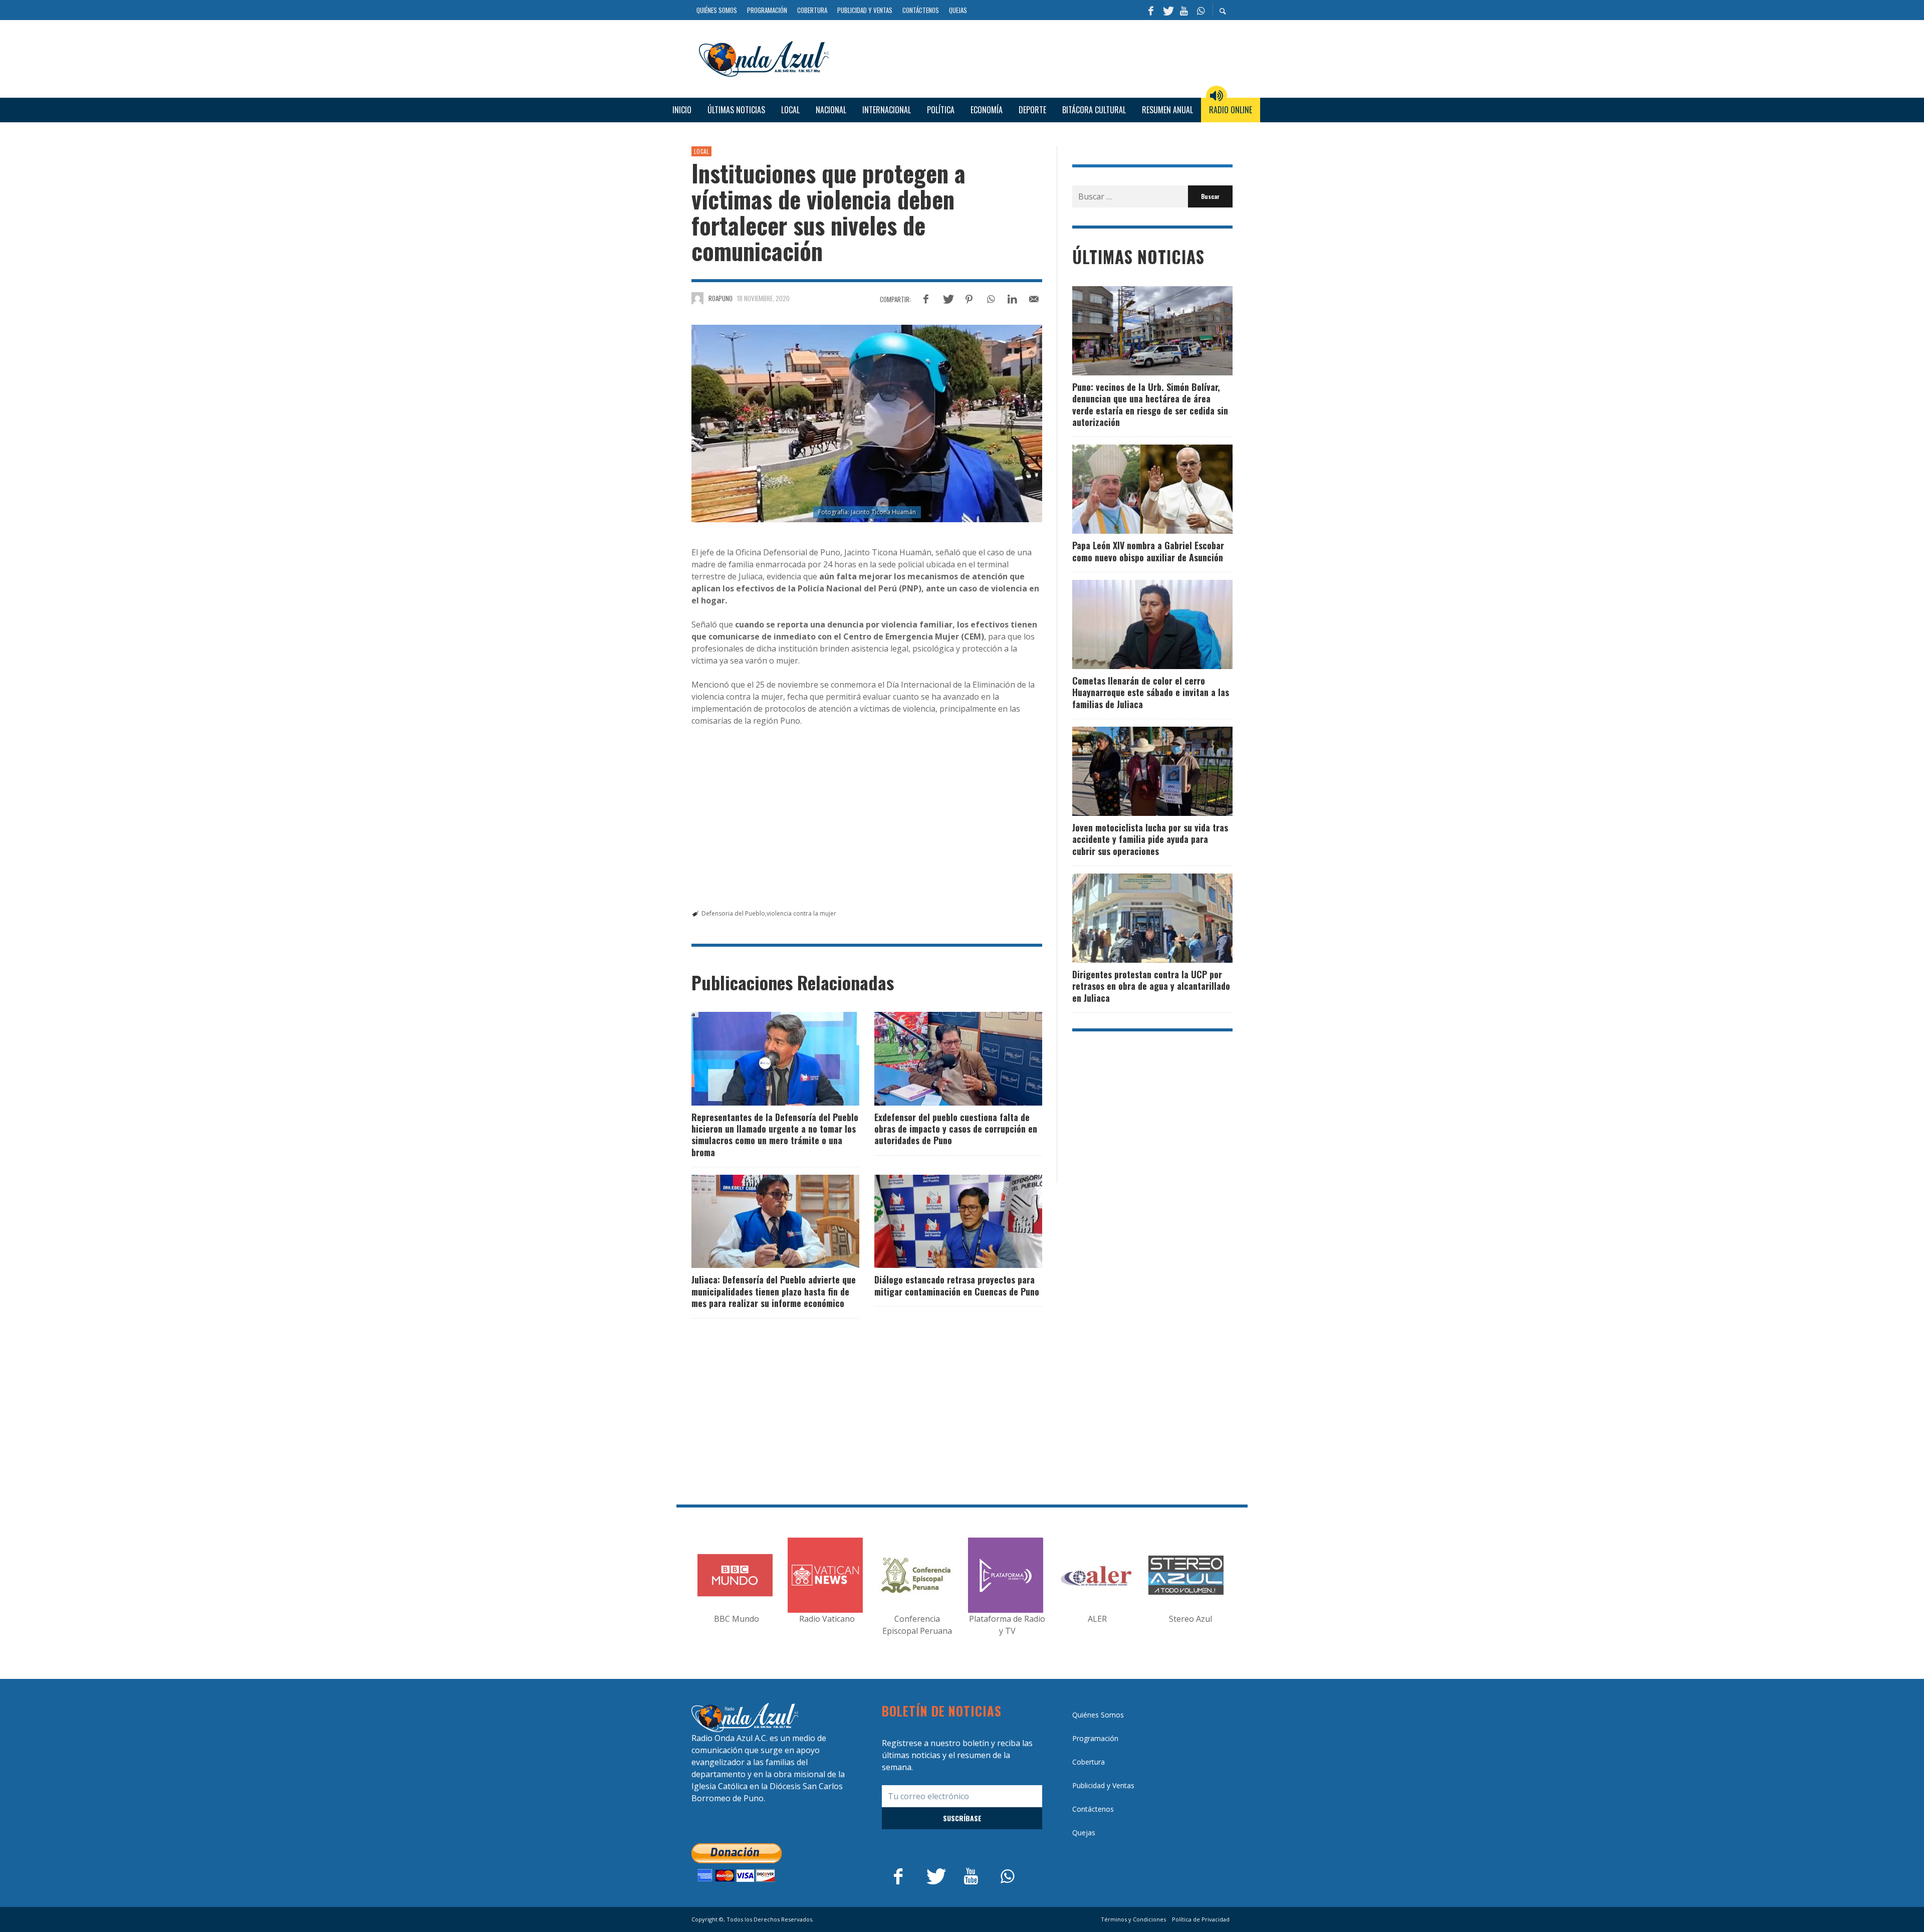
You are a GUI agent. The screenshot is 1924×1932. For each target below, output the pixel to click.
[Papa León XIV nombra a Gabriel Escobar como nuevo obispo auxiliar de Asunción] (1136, 489)
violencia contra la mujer (801, 913)
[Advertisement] (1035, 57)
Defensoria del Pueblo (733, 913)
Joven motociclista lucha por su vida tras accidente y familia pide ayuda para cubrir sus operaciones (1150, 839)
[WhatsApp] (1200, 10)
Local (701, 151)
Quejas (1084, 1833)
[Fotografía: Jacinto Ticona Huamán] (867, 423)
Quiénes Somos (1098, 1715)
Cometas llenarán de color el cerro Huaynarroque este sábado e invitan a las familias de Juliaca (1151, 692)
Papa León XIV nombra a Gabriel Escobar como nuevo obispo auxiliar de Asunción (1148, 551)
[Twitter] (1167, 10)
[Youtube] (1184, 10)
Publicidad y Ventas (1103, 1785)
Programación (1095, 1738)
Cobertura (1089, 1762)
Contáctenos (1093, 1809)
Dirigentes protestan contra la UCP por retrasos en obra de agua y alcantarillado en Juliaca (1151, 986)
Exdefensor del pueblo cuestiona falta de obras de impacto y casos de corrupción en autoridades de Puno (956, 1129)
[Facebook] (1151, 10)
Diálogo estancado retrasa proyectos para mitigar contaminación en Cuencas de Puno (957, 1285)
